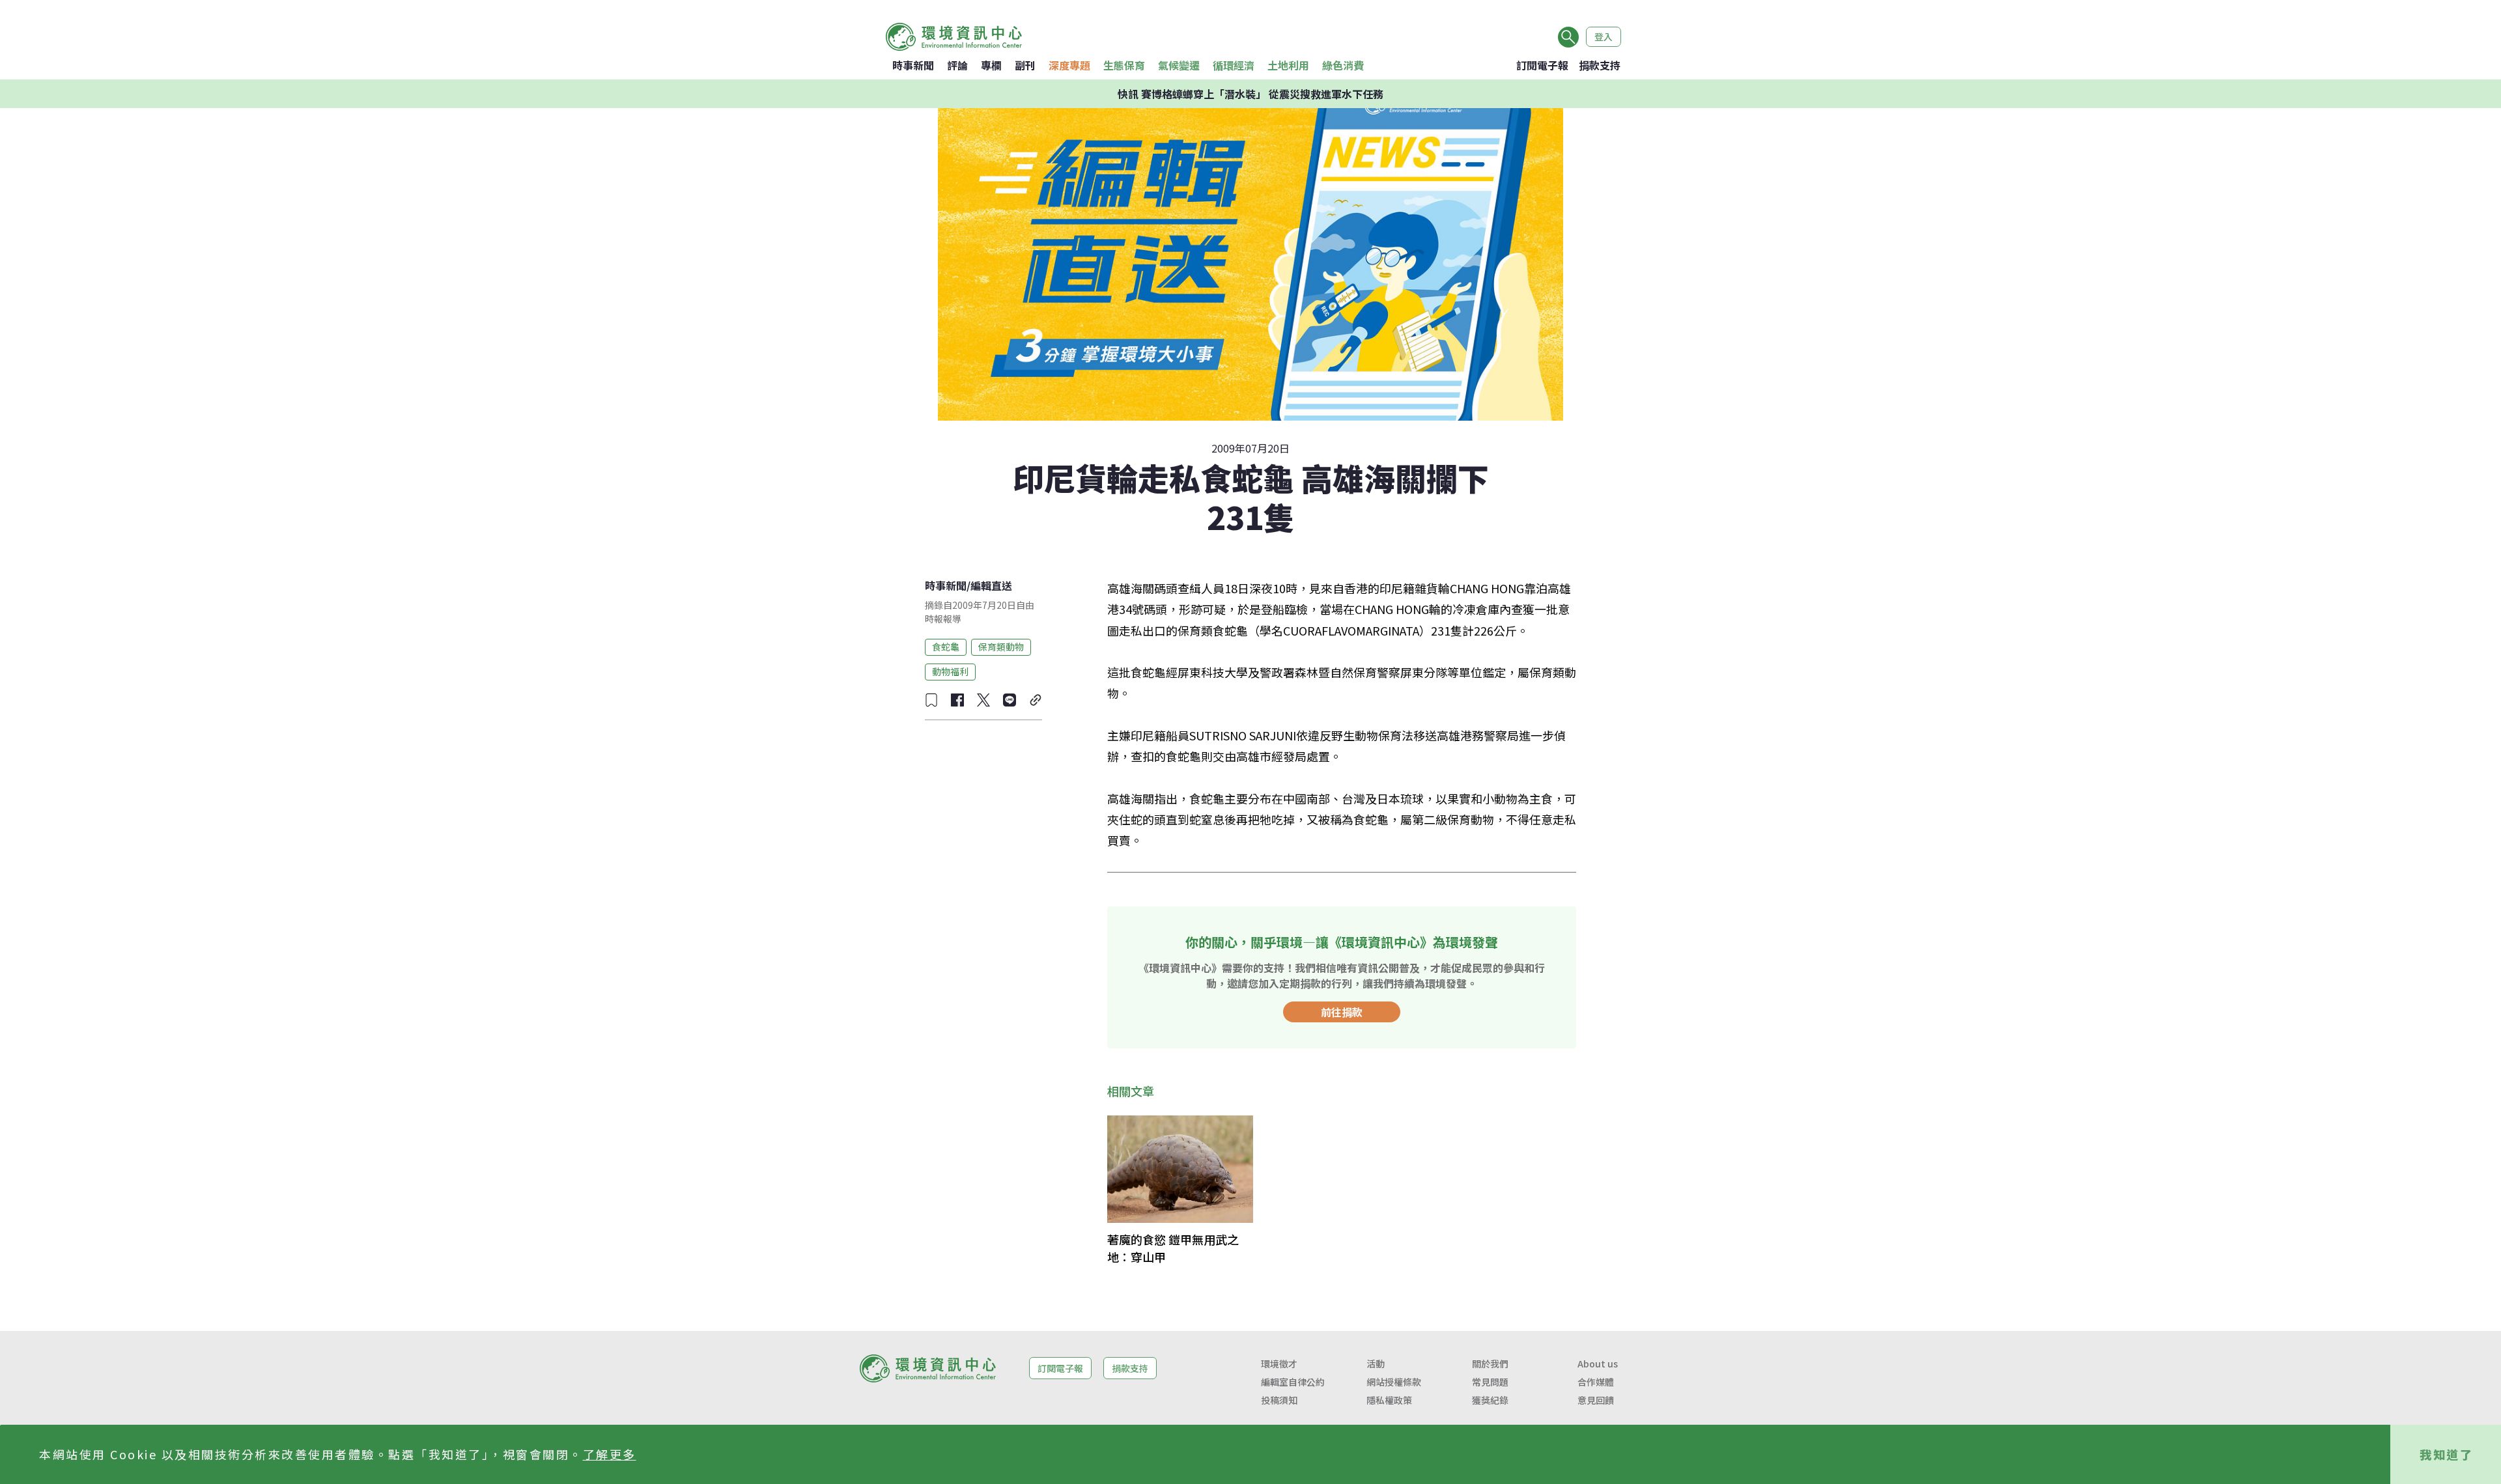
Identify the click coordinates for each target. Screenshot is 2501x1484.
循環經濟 (1234, 65)
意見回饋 (1596, 1400)
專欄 (991, 65)
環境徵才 (1279, 1364)
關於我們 (1490, 1364)
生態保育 (1124, 65)
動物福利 (950, 671)
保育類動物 (1001, 647)
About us (1598, 1364)
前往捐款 (1342, 1012)
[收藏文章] (931, 700)
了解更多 (610, 1454)
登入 (1604, 36)
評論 (957, 65)
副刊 (1025, 65)
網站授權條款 (1394, 1382)
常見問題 (1490, 1382)
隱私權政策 (1389, 1400)
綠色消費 (1343, 65)
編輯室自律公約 (1293, 1382)
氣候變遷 (1179, 65)
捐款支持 (1600, 65)
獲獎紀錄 (1490, 1400)
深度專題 (1069, 65)
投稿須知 (1279, 1400)
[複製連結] (1036, 700)
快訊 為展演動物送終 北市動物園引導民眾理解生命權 (1250, 94)
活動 (1376, 1364)
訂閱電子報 (1542, 65)
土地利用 (1288, 65)
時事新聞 (913, 65)
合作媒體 (1596, 1382)
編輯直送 (991, 585)
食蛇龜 (946, 647)
